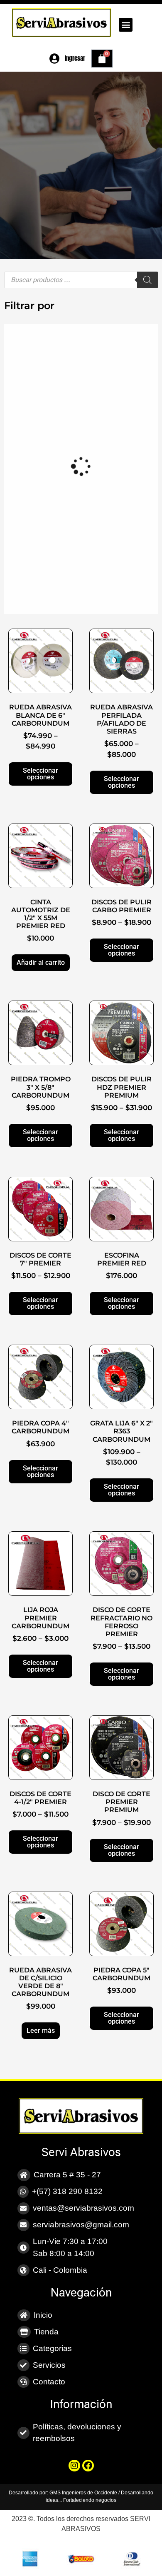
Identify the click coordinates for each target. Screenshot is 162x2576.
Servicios (49, 2365)
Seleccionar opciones (40, 774)
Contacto (49, 2382)
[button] (126, 25)
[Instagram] (74, 2466)
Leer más (41, 2031)
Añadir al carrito (41, 962)
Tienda (46, 2332)
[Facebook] (88, 2466)
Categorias (52, 2348)
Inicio (43, 2315)
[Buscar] (147, 280)
